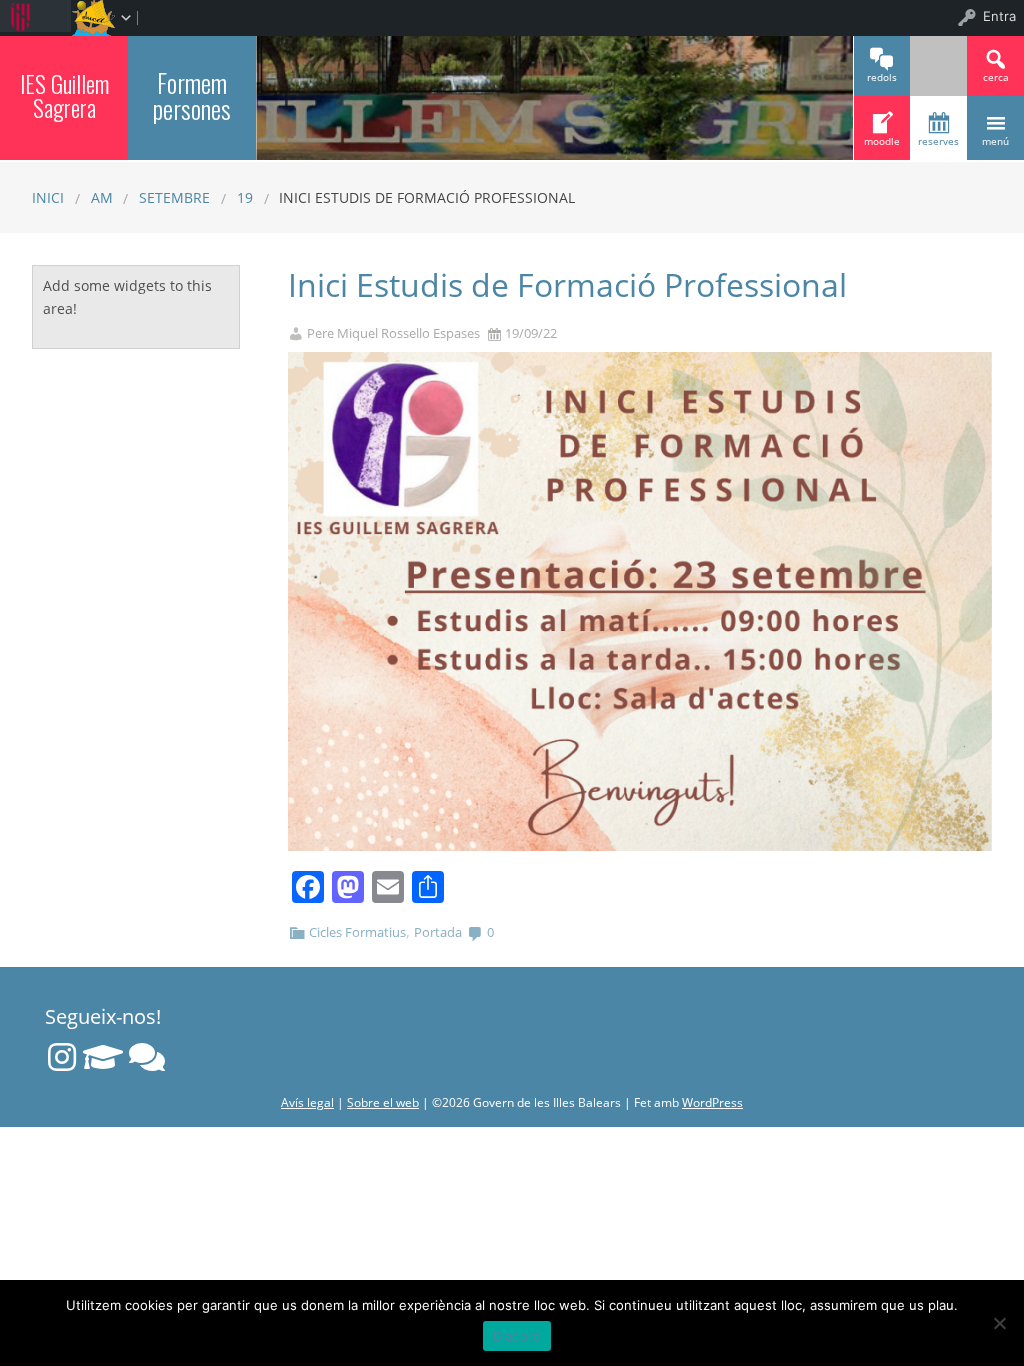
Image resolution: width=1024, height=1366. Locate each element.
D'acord (517, 1336)
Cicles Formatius (357, 932)
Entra (999, 16)
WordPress (712, 1102)
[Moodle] (103, 1057)
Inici (48, 197)
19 (245, 197)
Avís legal (307, 1102)
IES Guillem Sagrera (64, 95)
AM (102, 197)
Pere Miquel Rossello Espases (393, 333)
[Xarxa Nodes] (147, 1057)
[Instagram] (62, 1057)
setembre (174, 197)
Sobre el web (383, 1102)
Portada (438, 932)
